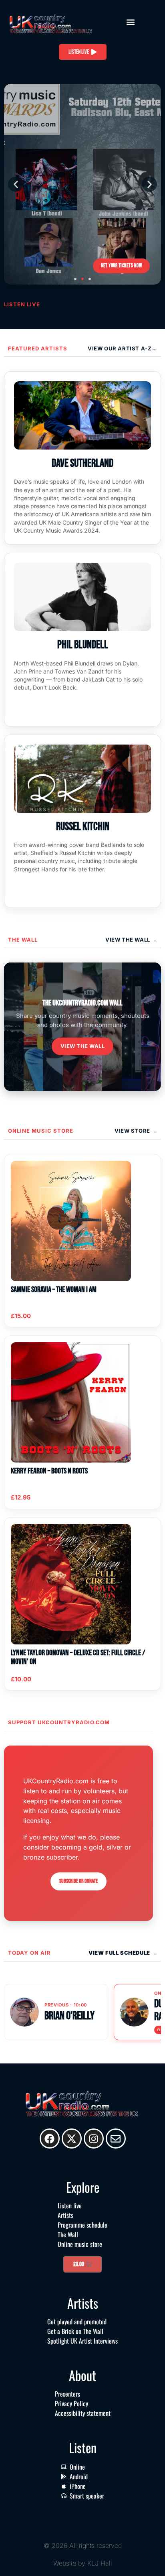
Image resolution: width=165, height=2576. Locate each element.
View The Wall (128, 940)
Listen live (70, 2206)
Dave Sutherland (82, 463)
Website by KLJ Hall (83, 2563)
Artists (65, 2215)
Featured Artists (38, 348)
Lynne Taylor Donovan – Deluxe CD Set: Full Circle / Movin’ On (78, 1657)
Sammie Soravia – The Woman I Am (54, 1290)
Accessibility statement (83, 2413)
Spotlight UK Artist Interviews (82, 2341)
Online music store (41, 1131)
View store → (136, 1131)
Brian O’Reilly (69, 2016)
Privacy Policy (71, 2403)
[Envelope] (116, 2139)
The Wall (23, 940)
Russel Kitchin (83, 827)
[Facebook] (50, 2139)
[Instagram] (94, 2139)
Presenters (67, 2394)
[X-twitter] (72, 2139)
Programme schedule (82, 2225)
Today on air (29, 1953)
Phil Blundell (83, 645)
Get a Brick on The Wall (75, 2331)
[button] (131, 22)
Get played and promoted (77, 2322)
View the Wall (83, 1046)
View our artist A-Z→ (122, 348)
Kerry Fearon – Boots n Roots (49, 1471)
